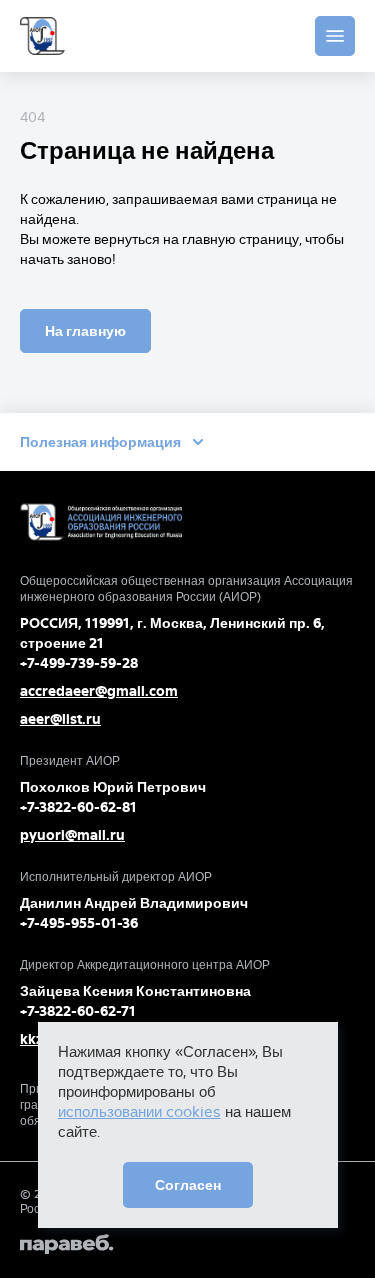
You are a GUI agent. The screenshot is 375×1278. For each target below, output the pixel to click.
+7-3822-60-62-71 (78, 1011)
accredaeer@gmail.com (99, 691)
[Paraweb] (187, 1244)
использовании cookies (139, 1111)
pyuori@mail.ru (72, 835)
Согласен (188, 1185)
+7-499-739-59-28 (79, 663)
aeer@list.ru (60, 719)
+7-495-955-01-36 (79, 923)
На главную (85, 331)
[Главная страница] (42, 36)
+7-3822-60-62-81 (78, 807)
